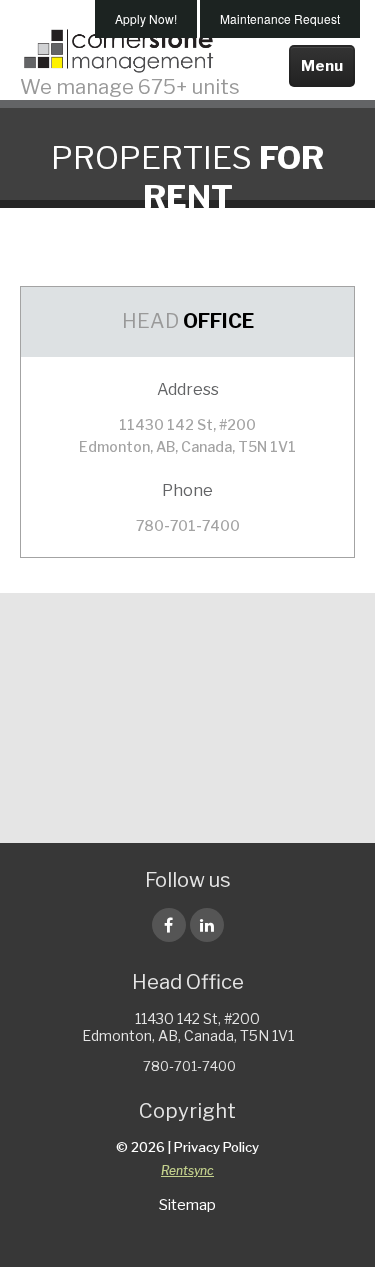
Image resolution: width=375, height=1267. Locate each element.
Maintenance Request (280, 18)
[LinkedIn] (207, 925)
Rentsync (187, 1170)
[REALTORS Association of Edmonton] (274, 723)
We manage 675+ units (130, 86)
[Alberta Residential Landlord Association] (274, 643)
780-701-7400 (188, 525)
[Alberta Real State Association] (101, 643)
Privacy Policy (216, 1147)
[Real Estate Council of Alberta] (187, 793)
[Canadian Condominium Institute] (101, 723)
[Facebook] (169, 925)
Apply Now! (146, 18)
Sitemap (187, 1205)
